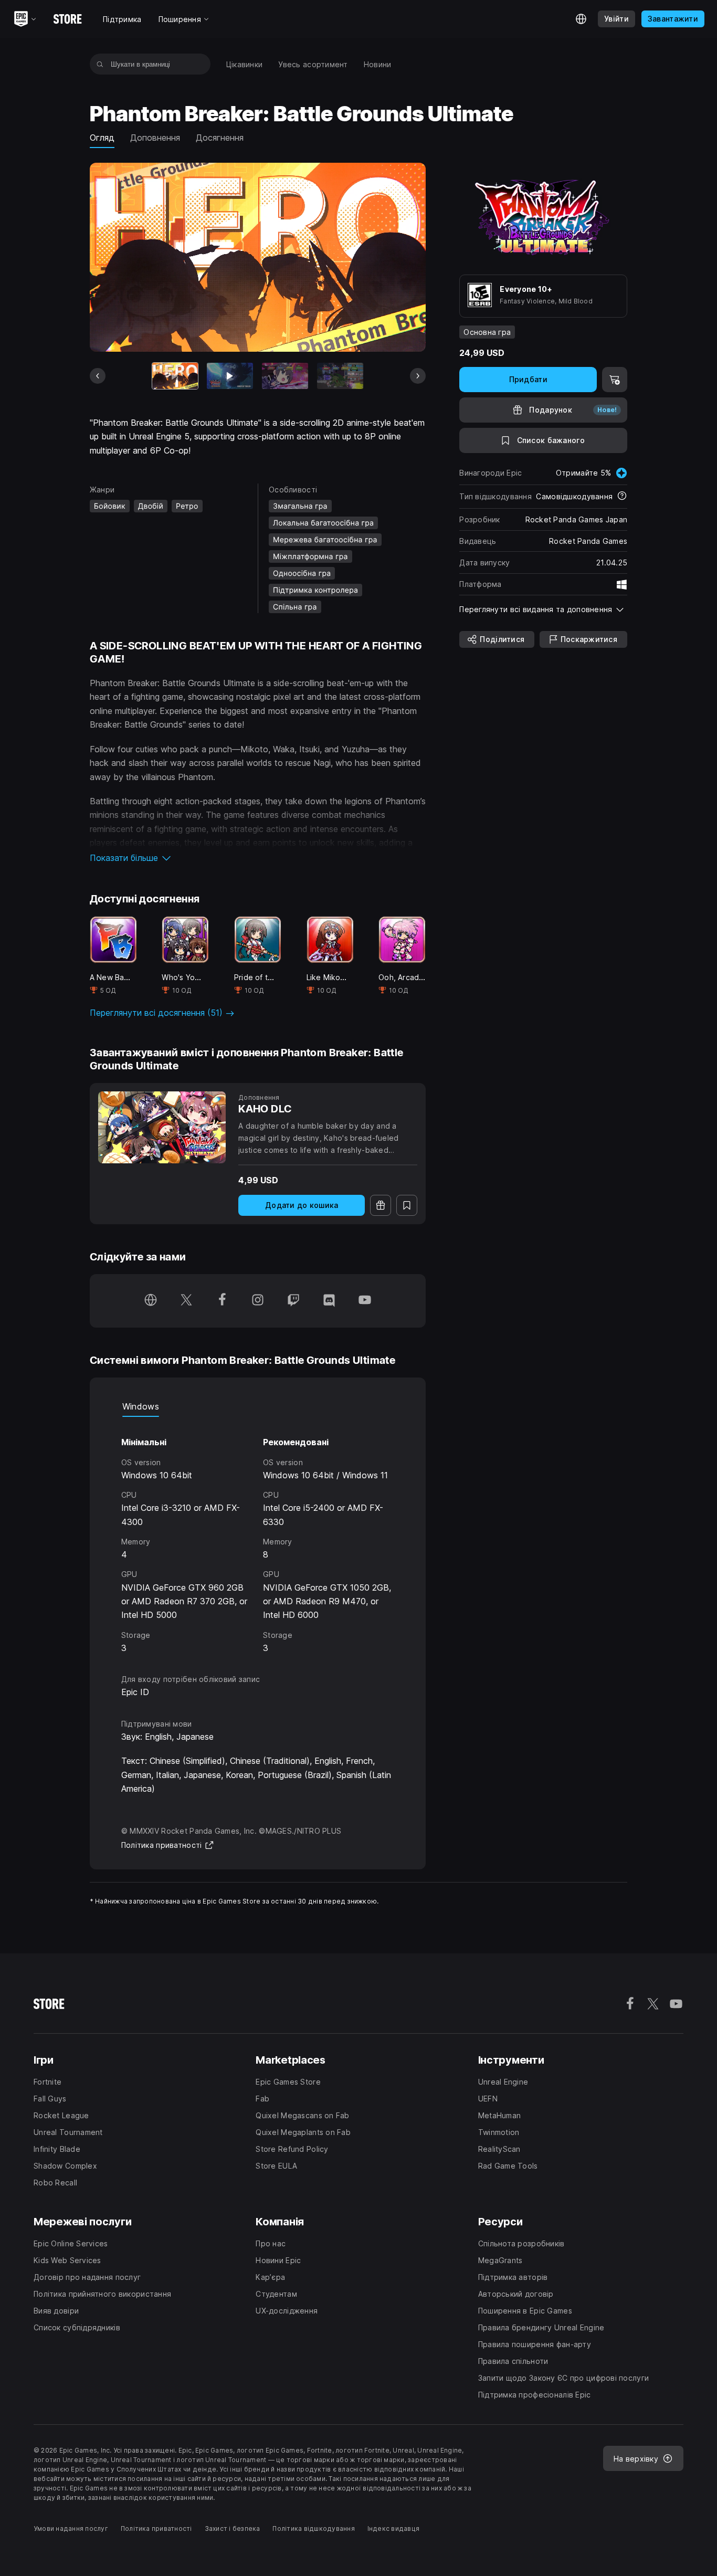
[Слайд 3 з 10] (285, 376)
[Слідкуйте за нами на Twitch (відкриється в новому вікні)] (293, 1301)
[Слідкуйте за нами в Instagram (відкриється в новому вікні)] (258, 1301)
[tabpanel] (258, 1536)
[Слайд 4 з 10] (340, 376)
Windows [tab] (141, 1406)
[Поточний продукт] (175, 376)
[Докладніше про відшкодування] (622, 497)
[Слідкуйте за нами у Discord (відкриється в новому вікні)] (329, 1301)
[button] (258, 858)
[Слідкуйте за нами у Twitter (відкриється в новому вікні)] (186, 1301)
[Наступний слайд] (418, 376)
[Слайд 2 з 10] (230, 376)
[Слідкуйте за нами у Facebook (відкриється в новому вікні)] (222, 1301)
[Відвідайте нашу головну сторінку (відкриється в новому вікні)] (151, 1301)
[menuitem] (245, 64)
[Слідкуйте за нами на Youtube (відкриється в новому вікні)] (365, 1301)
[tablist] (258, 1406)
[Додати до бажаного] (407, 1205)
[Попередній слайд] (98, 376)
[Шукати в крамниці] (100, 64)
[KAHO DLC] (162, 1127)
